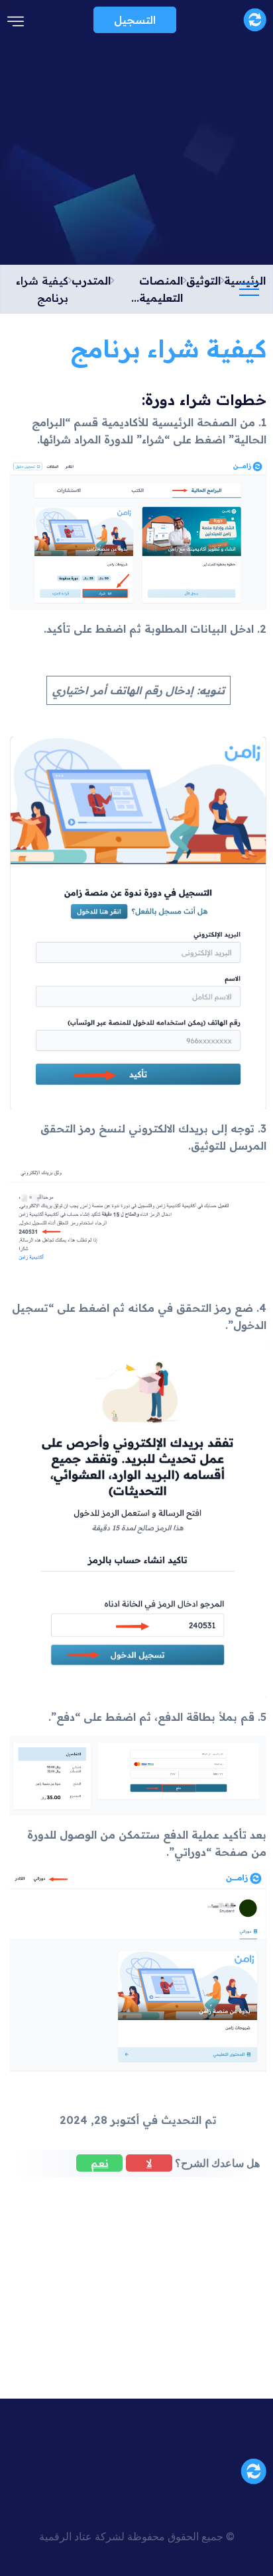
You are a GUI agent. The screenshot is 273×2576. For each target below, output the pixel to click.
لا (149, 2163)
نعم (100, 2163)
